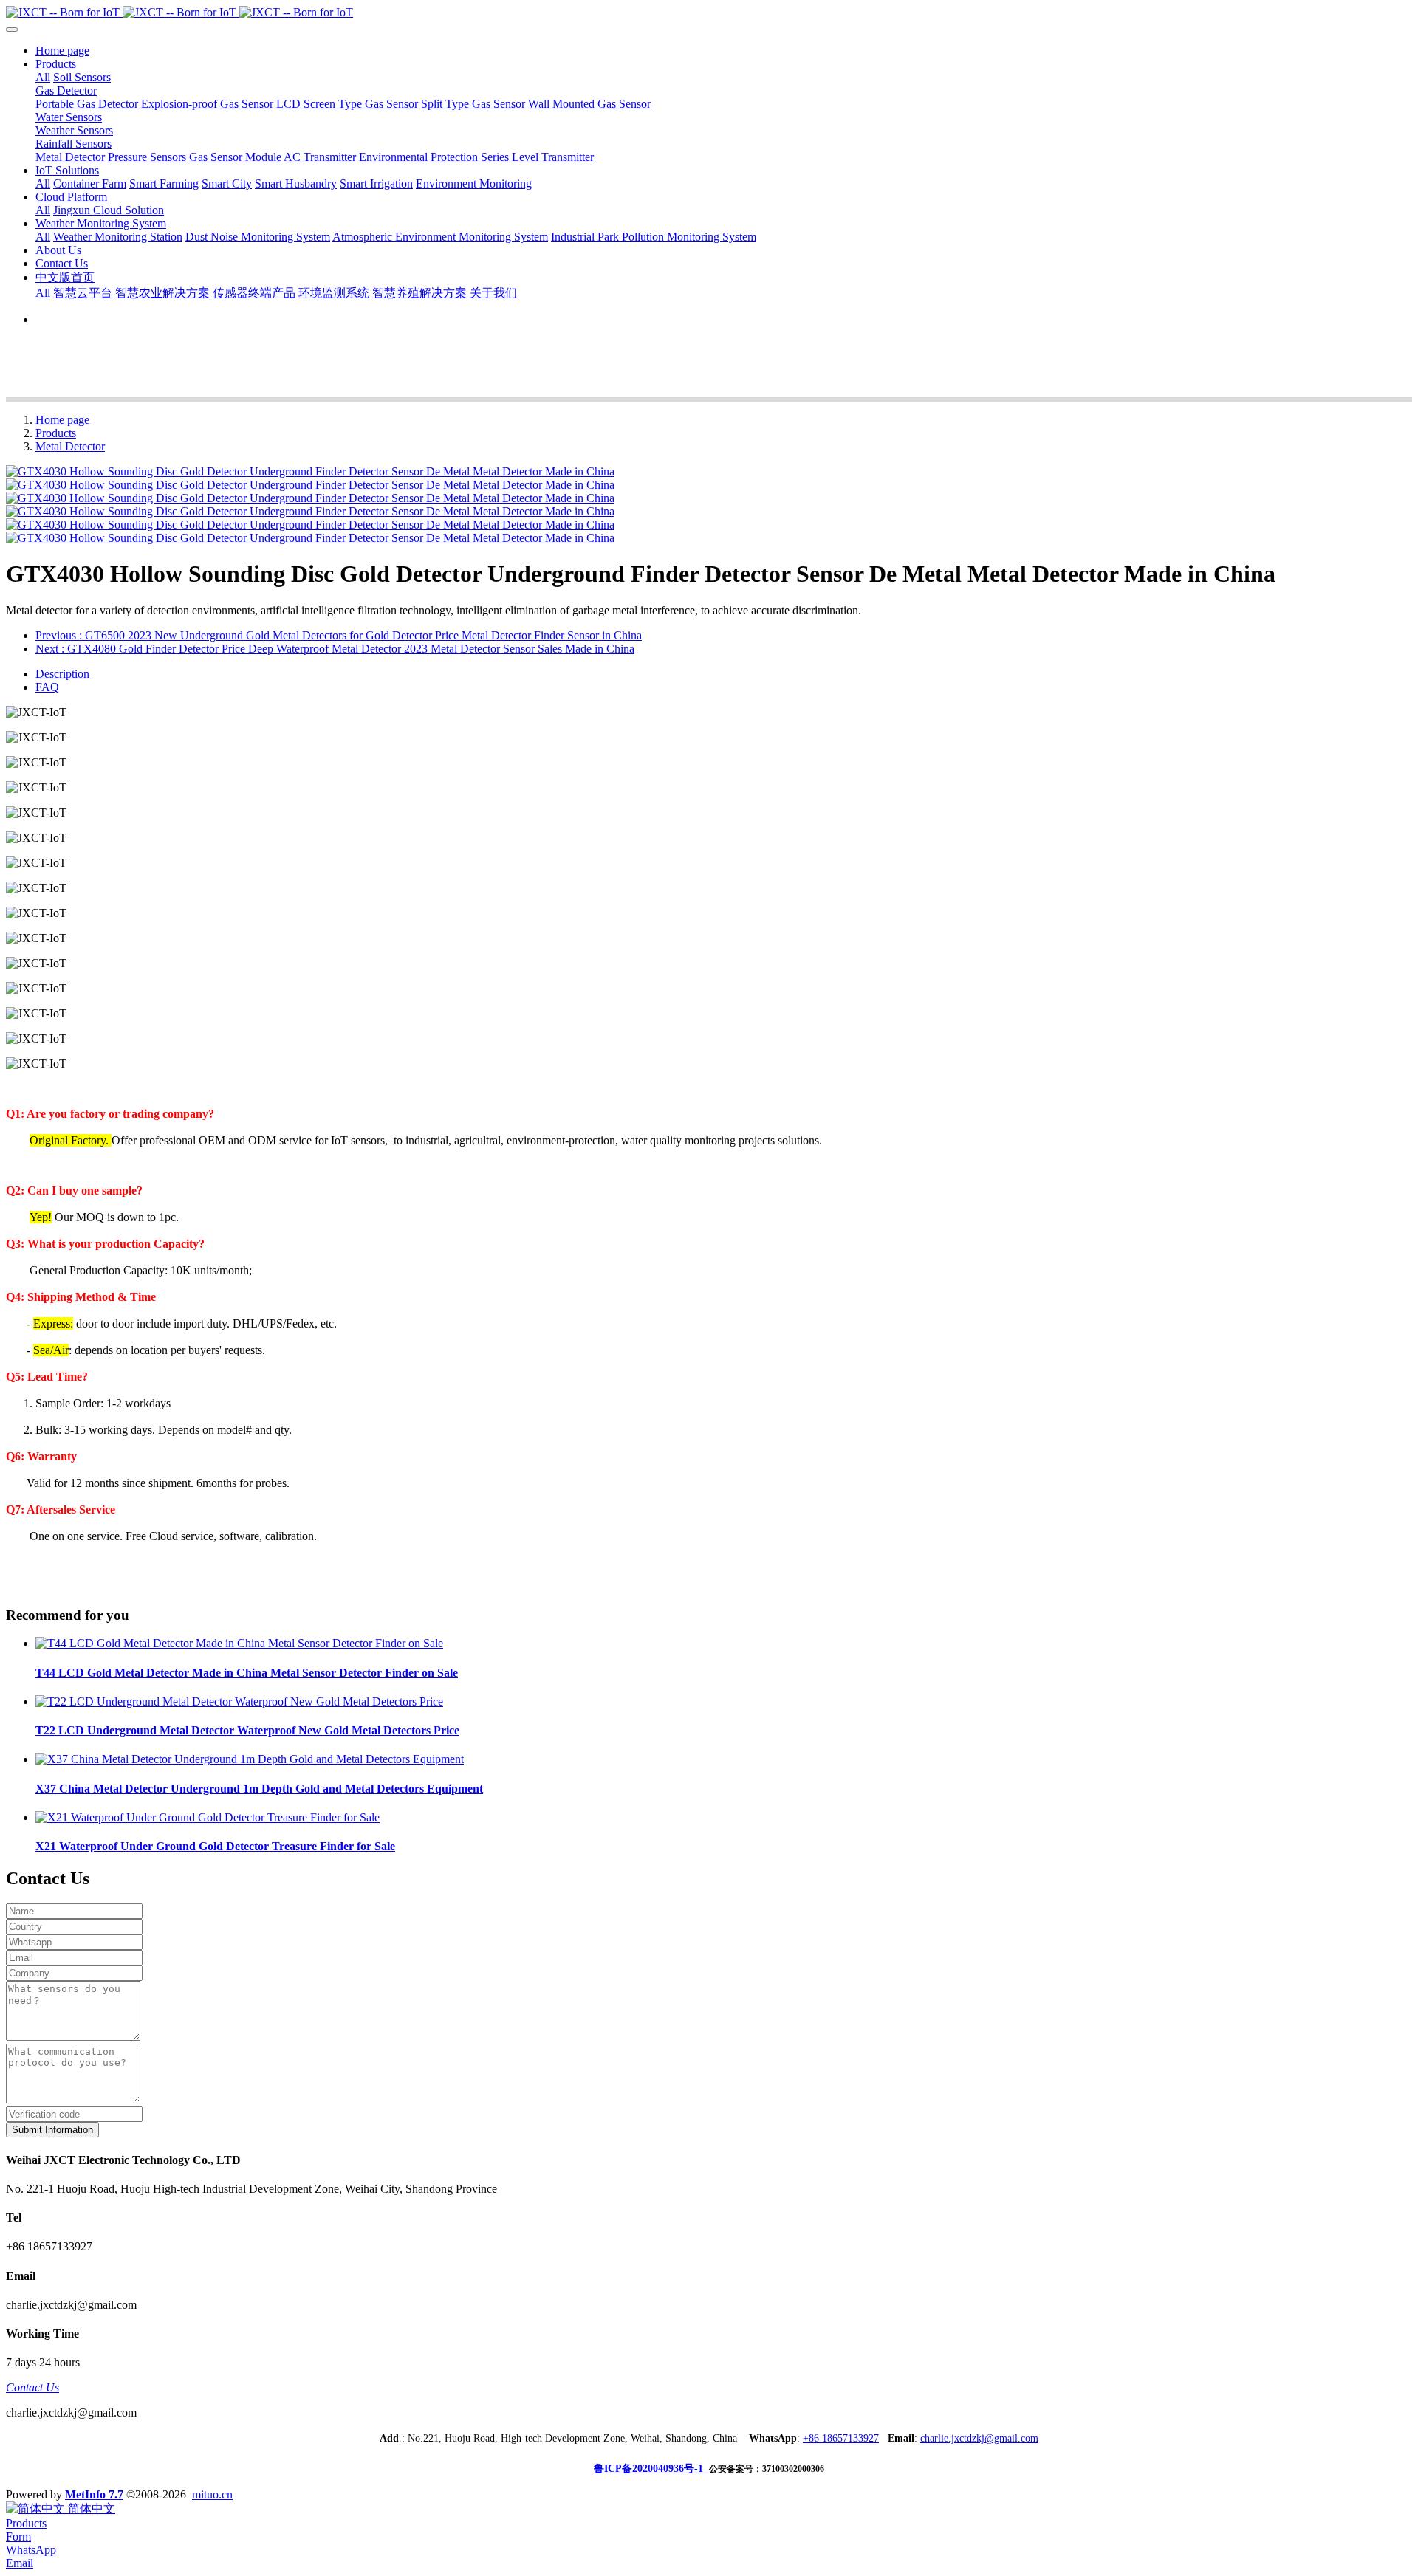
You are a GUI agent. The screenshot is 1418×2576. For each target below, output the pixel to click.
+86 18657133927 (841, 2438)
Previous (339, 635)
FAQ (47, 687)
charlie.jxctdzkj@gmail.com (979, 2438)
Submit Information (52, 2130)
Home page (62, 51)
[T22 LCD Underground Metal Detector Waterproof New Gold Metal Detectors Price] (239, 1701)
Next (335, 649)
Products (56, 433)
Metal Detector (70, 446)
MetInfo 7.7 (94, 2494)
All (43, 77)
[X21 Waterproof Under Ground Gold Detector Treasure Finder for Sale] (208, 1817)
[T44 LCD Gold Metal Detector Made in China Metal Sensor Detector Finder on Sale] (239, 1643)
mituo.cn (212, 2494)
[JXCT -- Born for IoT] (709, 13)
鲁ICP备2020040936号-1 (651, 2469)
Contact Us (32, 2387)
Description (62, 674)
